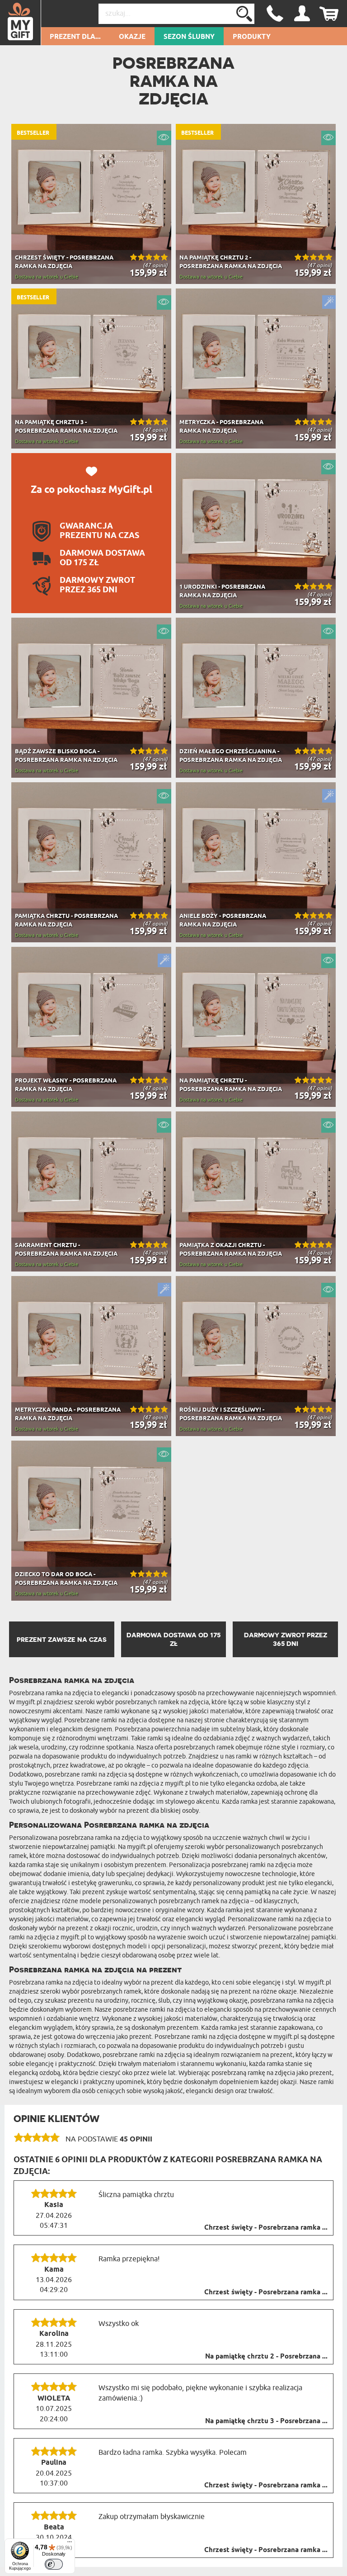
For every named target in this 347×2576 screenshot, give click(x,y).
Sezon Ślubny (189, 37)
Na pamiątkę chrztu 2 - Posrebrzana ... (266, 2357)
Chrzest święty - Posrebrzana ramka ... (266, 2228)
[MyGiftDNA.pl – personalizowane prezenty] (21, 23)
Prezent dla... (75, 37)
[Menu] (70, 2544)
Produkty (252, 37)
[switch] (54, 2564)
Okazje (132, 37)
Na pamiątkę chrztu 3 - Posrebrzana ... (266, 2421)
